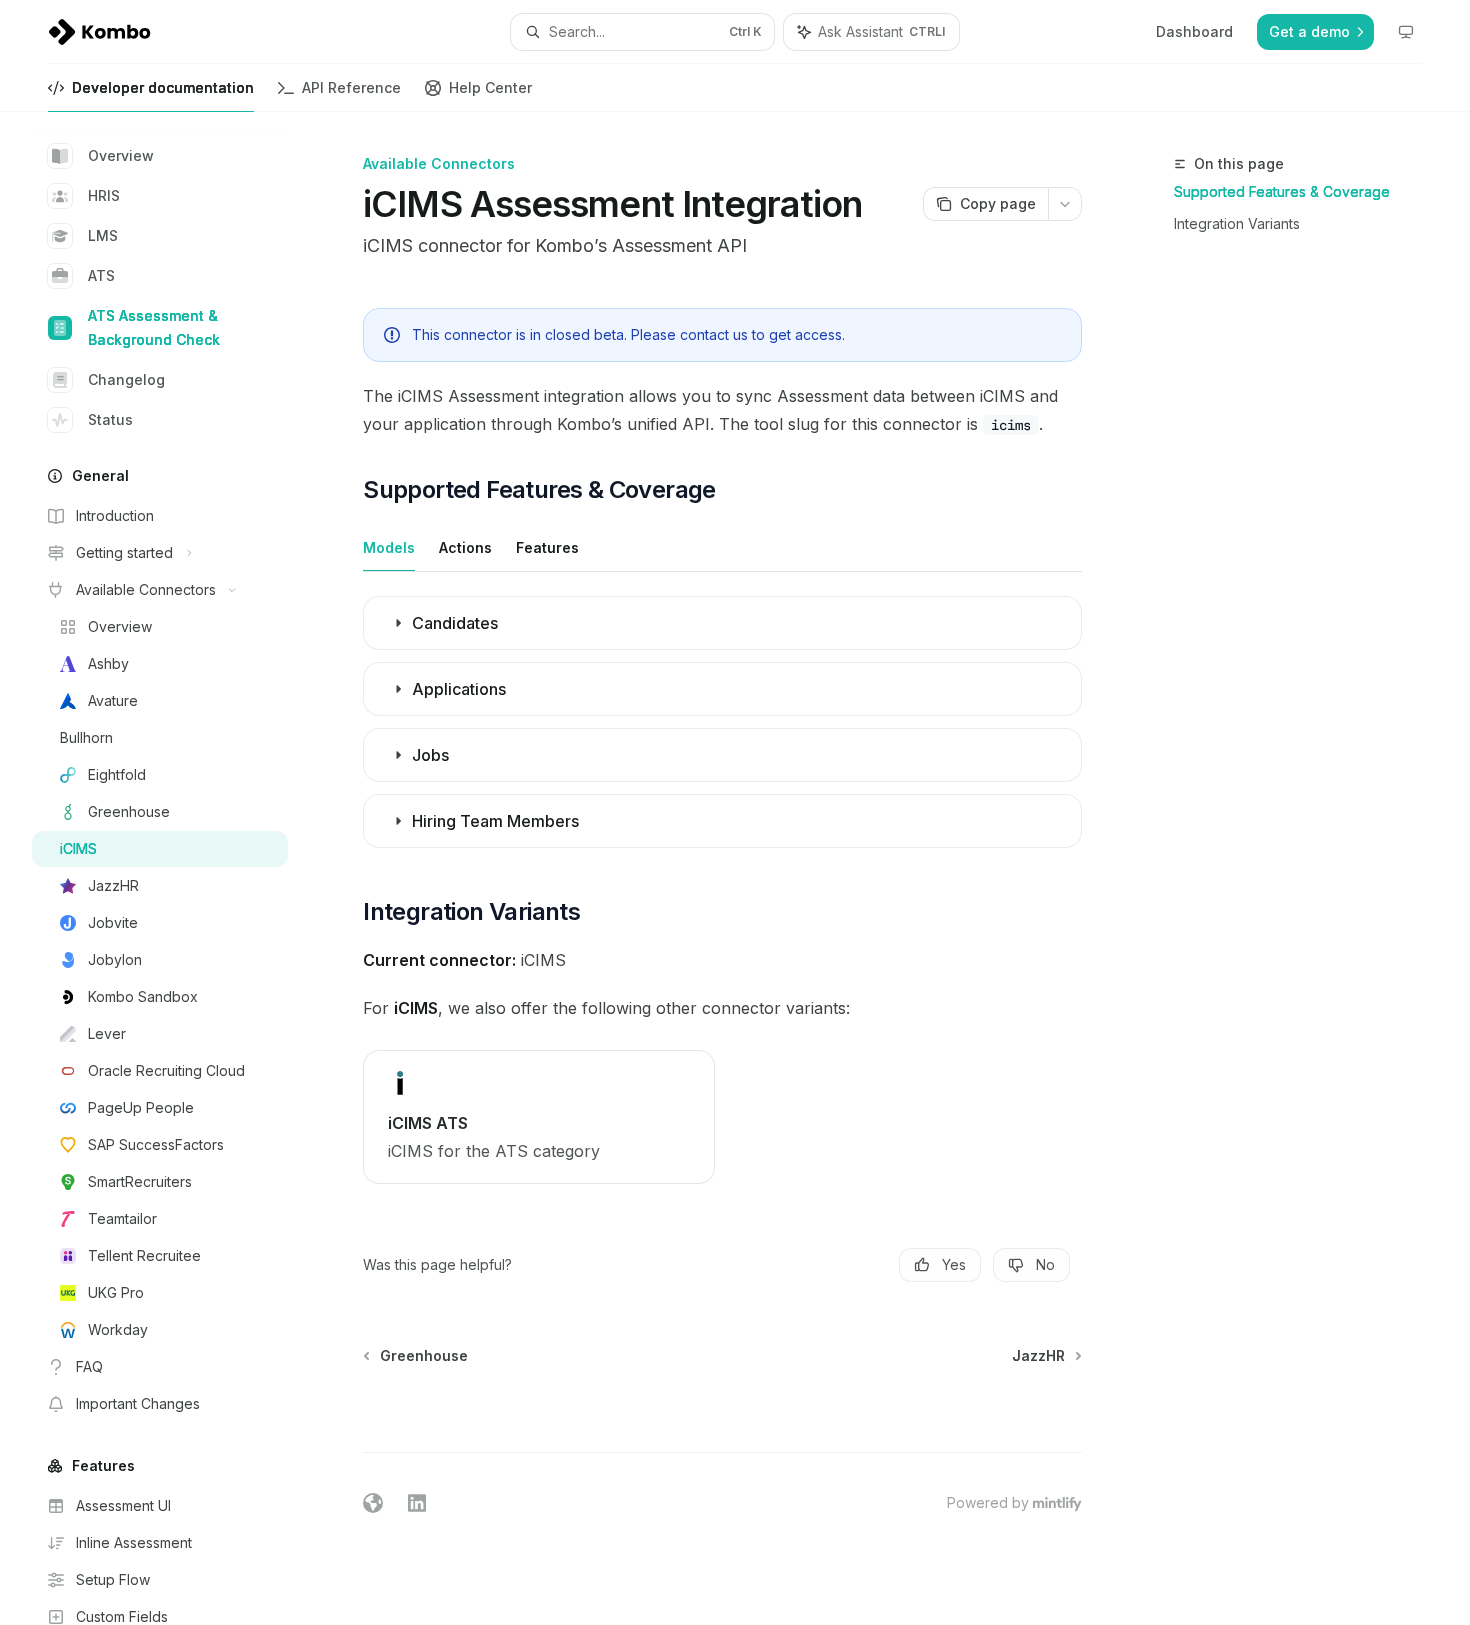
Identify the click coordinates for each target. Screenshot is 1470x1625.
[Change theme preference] (1406, 32)
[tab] (389, 547)
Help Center (490, 87)
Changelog (126, 379)
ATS (101, 275)
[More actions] (1065, 204)
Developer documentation (163, 87)
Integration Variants (1237, 223)
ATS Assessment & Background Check (154, 327)
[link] (538, 1117)
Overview (121, 155)
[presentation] (176, 868)
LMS (103, 235)
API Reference (351, 87)
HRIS (104, 195)
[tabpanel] (722, 728)
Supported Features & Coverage (1282, 191)
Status (110, 419)
